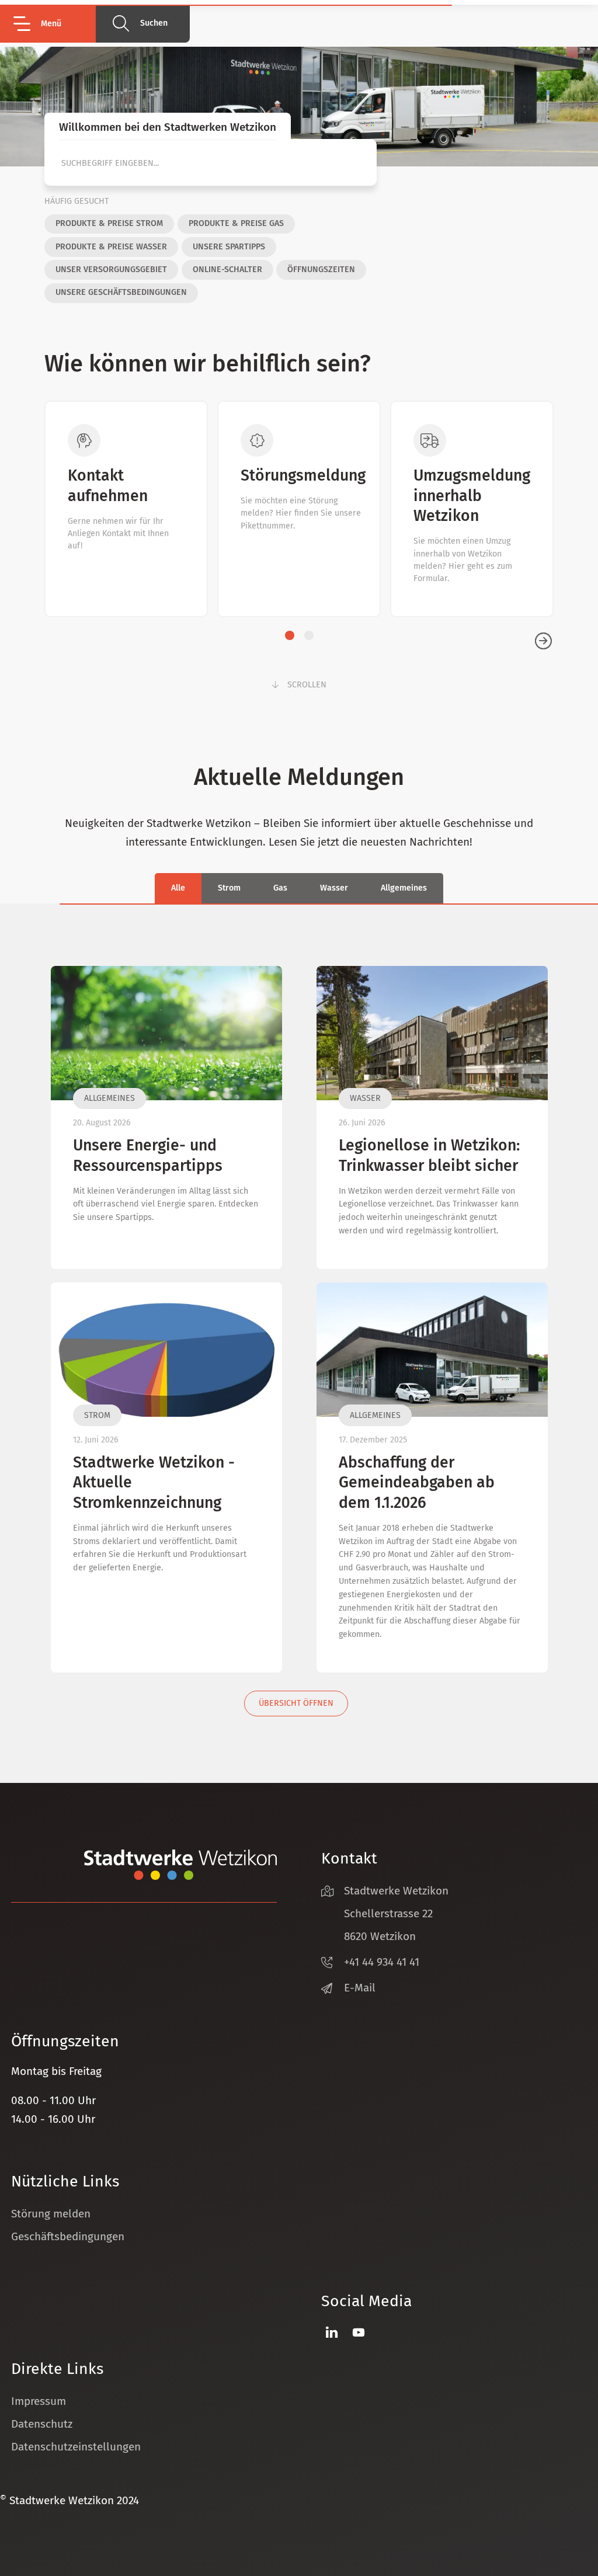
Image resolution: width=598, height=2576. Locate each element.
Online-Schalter (227, 270)
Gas (280, 888)
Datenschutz (42, 2424)
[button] (53, 24)
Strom (229, 888)
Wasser (334, 888)
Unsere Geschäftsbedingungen (121, 292)
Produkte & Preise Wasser (111, 247)
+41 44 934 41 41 (382, 1962)
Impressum (39, 2401)
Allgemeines (404, 888)
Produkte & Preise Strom (109, 223)
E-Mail (360, 1988)
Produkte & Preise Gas (236, 223)
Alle (178, 888)
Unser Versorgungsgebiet (111, 270)
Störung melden (51, 2214)
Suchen (154, 23)
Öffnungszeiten (321, 270)
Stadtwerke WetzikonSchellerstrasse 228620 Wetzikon (396, 1913)
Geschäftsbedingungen (68, 2236)
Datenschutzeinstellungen (76, 2447)
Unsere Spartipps (229, 247)
